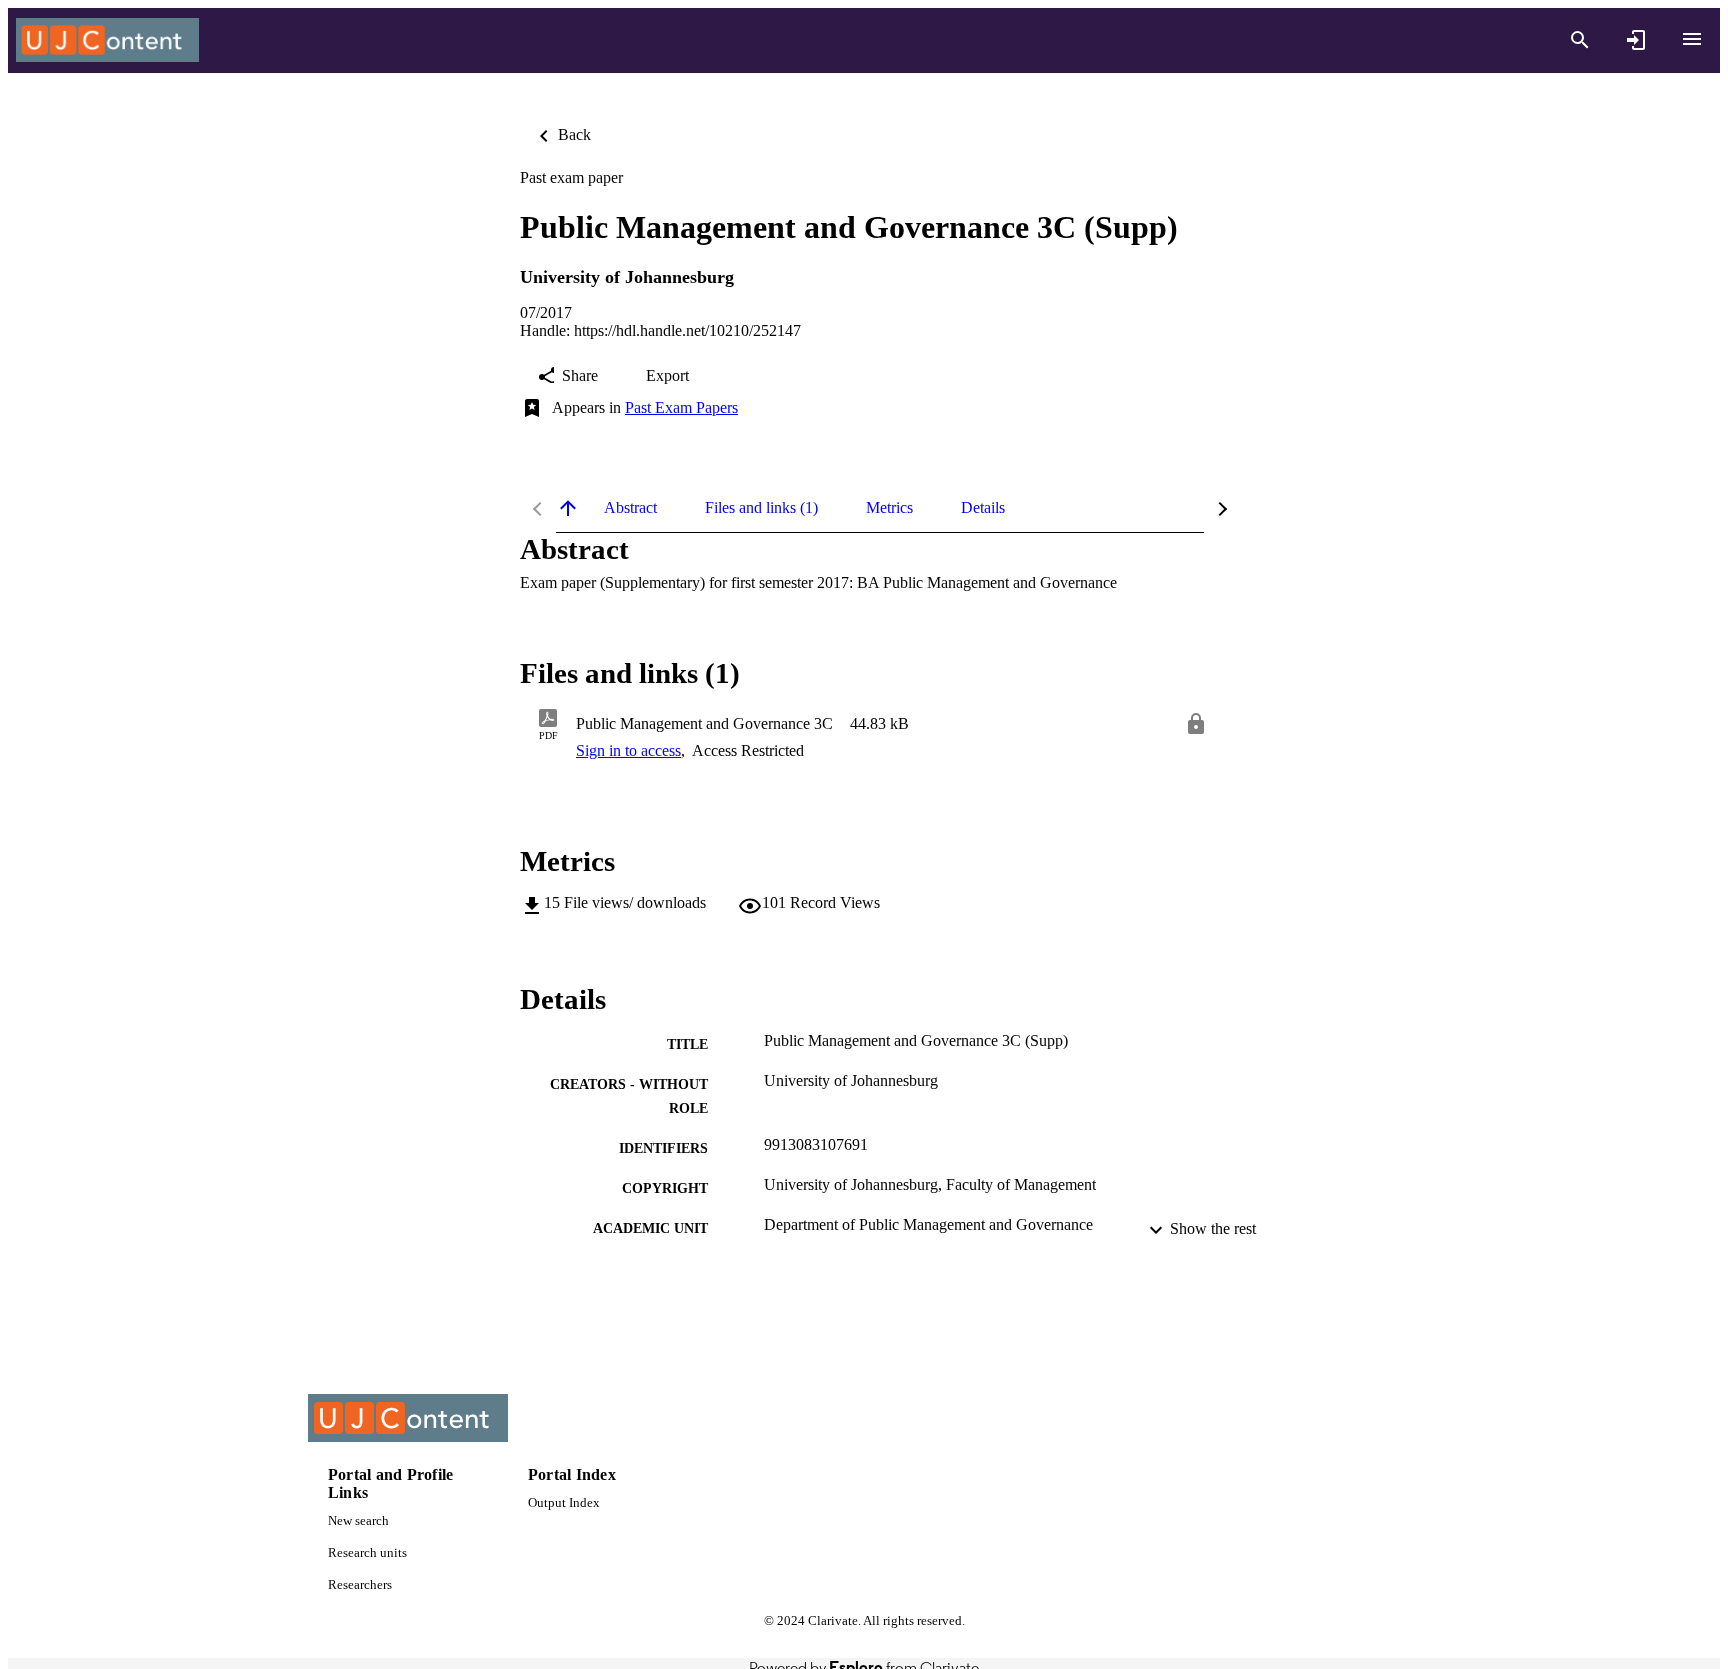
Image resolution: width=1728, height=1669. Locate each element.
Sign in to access (628, 750)
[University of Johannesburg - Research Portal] (107, 40)
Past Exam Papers (681, 407)
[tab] (630, 508)
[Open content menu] (1692, 39)
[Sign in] (1636, 40)
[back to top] (568, 508)
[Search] (1580, 40)
